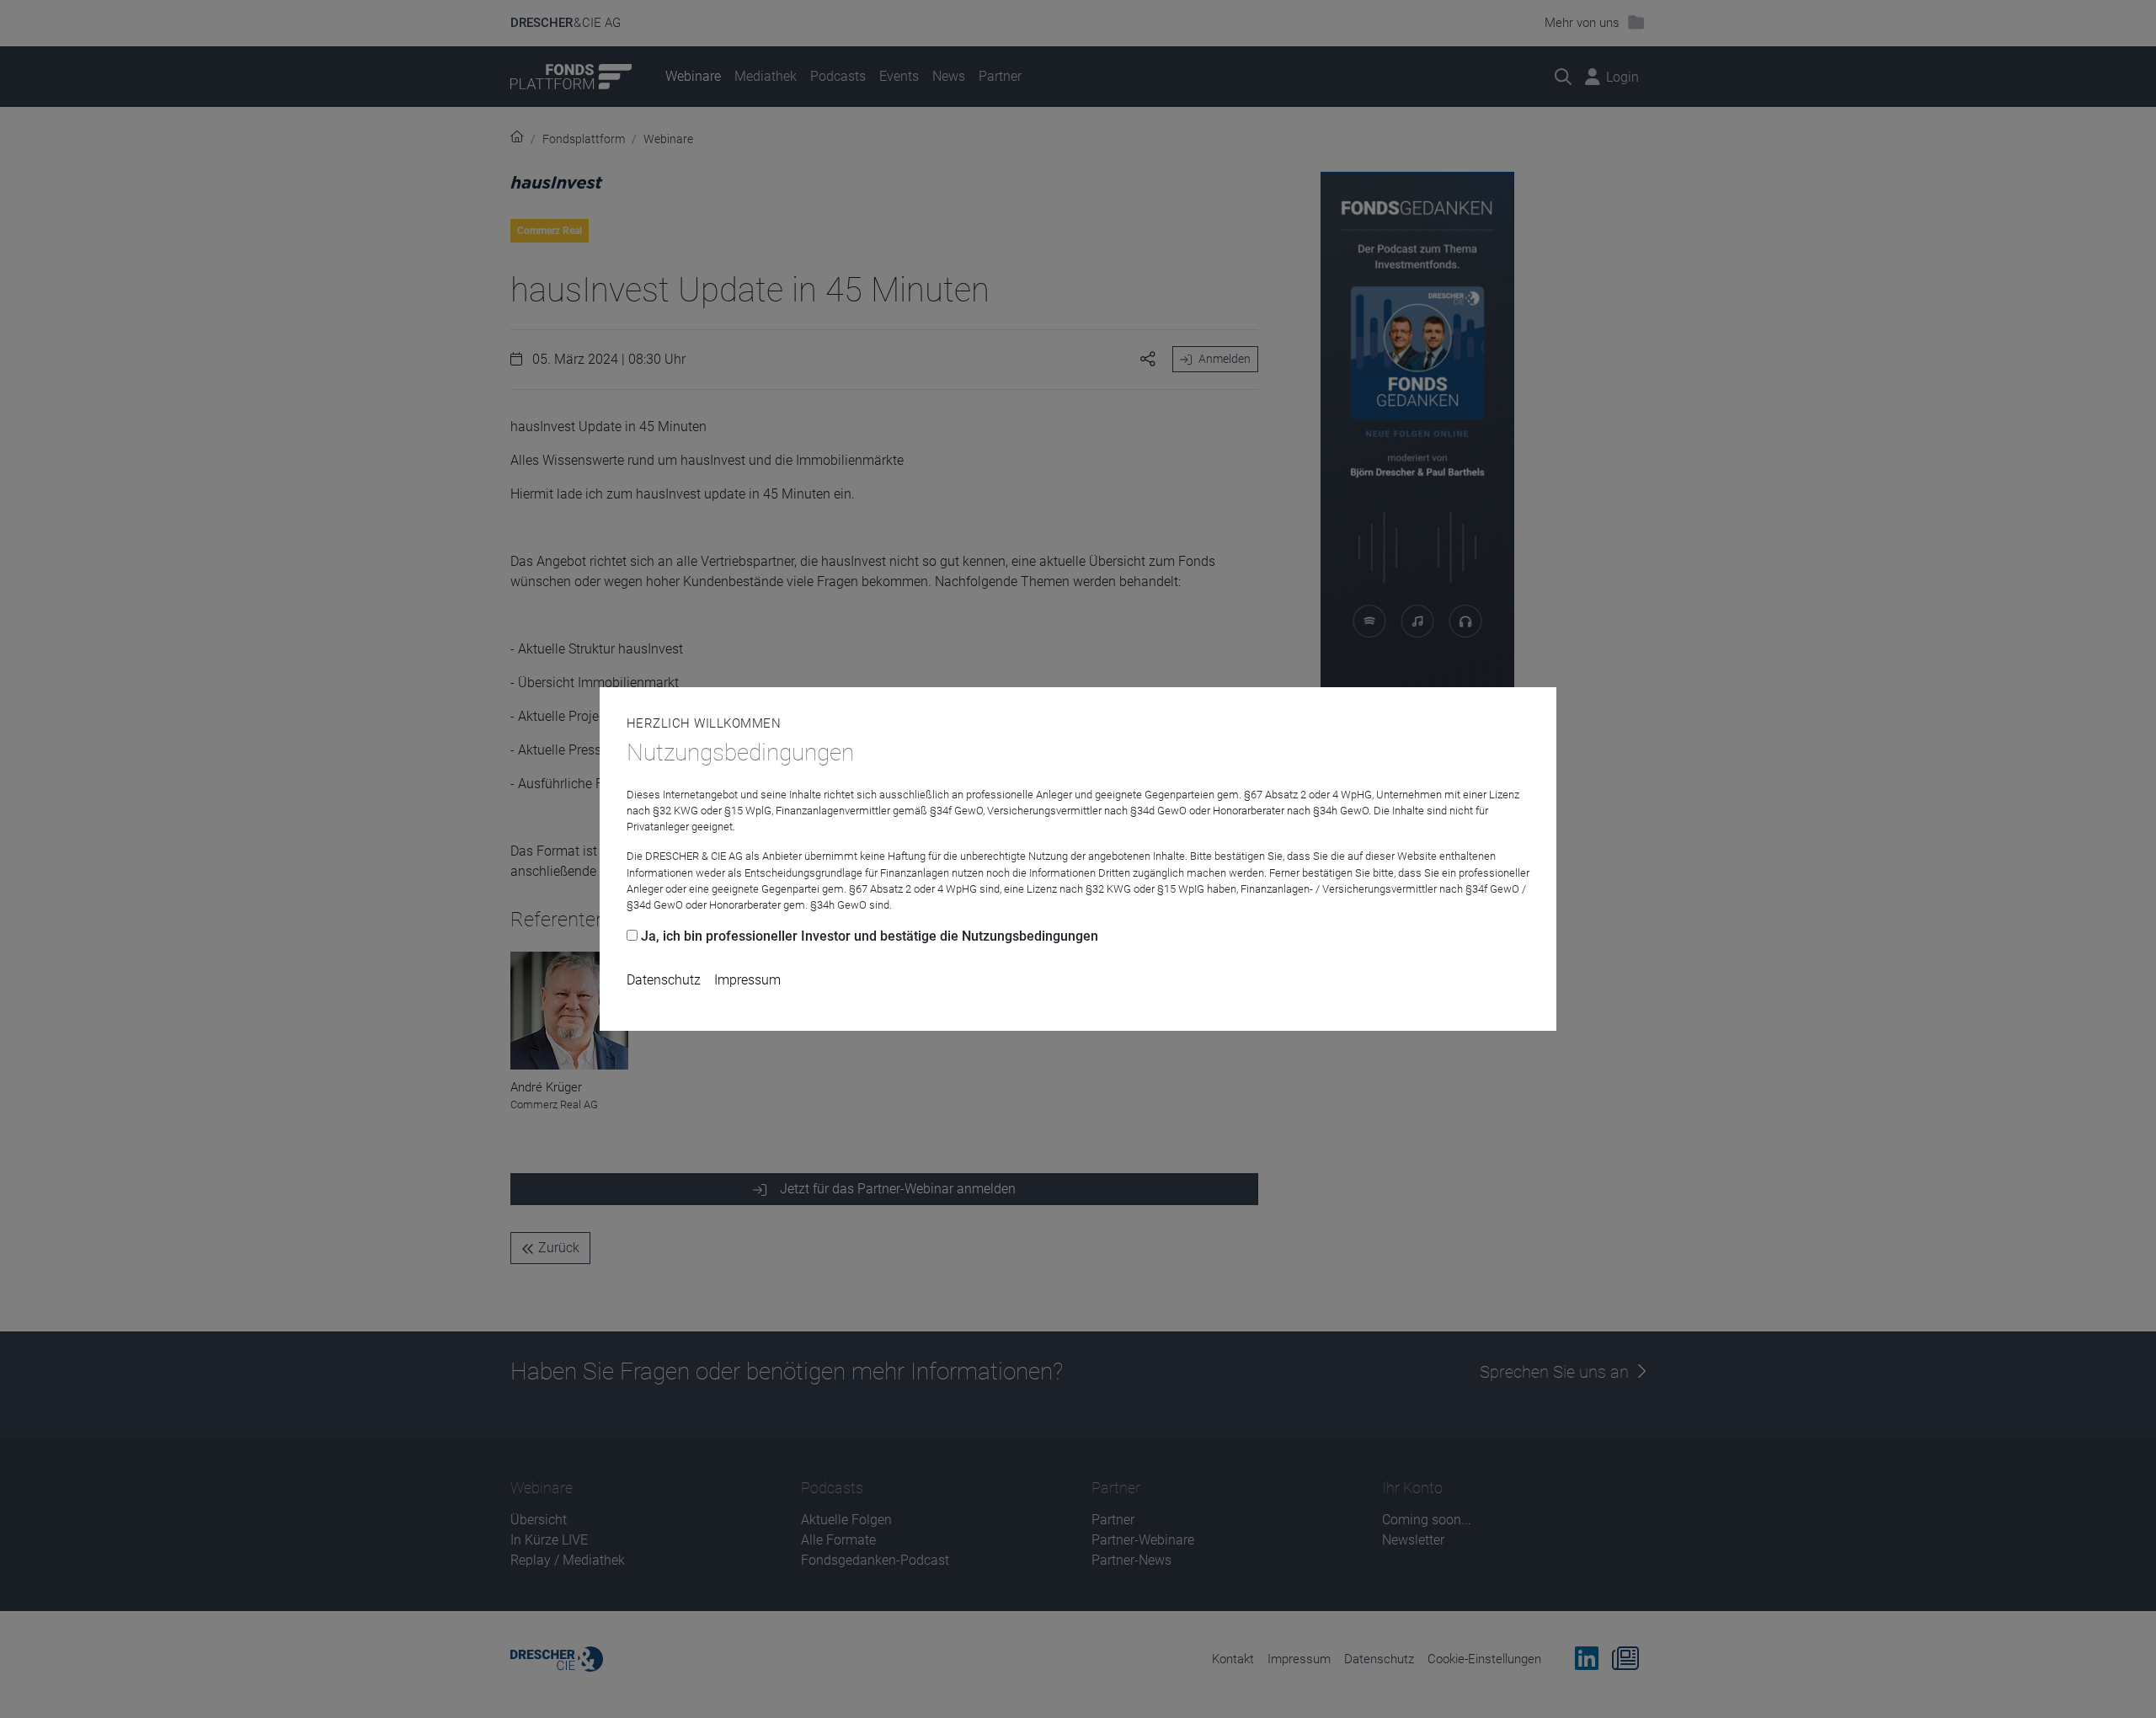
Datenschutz (664, 980)
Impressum (747, 980)
